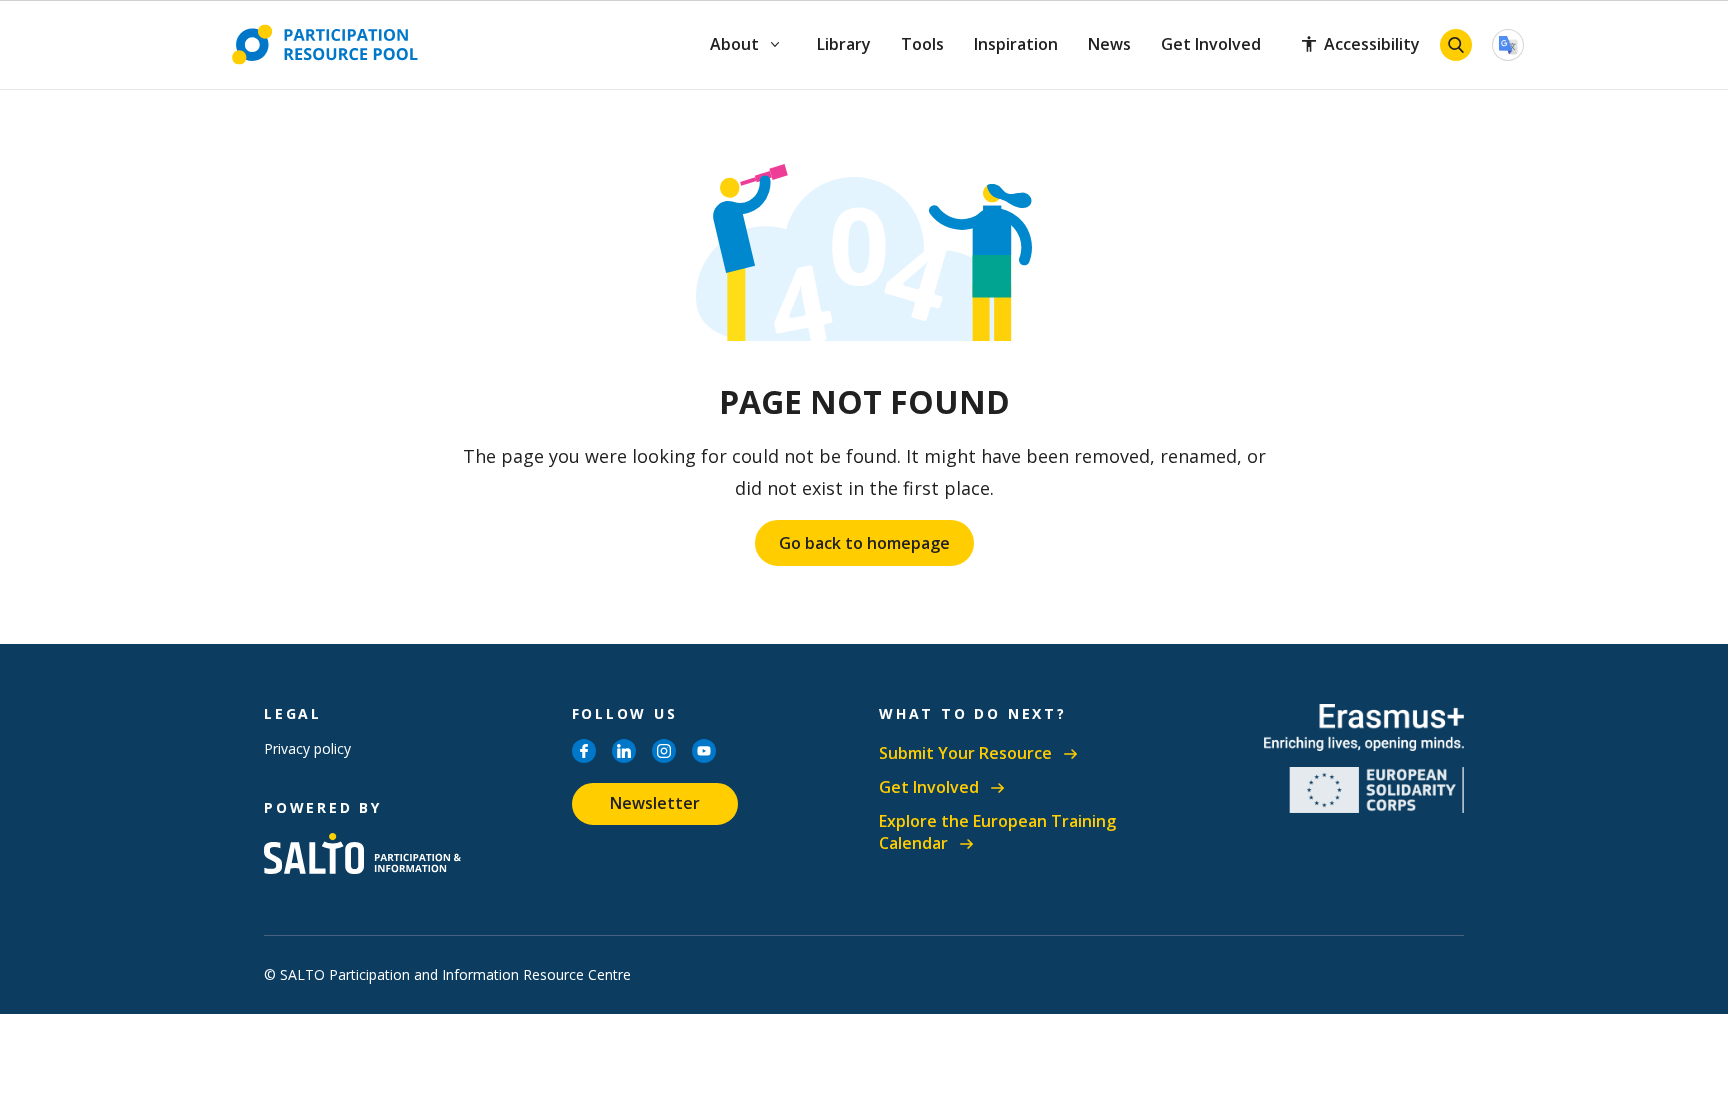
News (1109, 44)
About (735, 44)
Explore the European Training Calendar (997, 832)
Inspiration (1016, 44)
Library (844, 44)
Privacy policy (307, 748)
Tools (922, 44)
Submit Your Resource (965, 753)
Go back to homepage (864, 543)
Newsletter (655, 803)
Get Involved (1211, 44)
